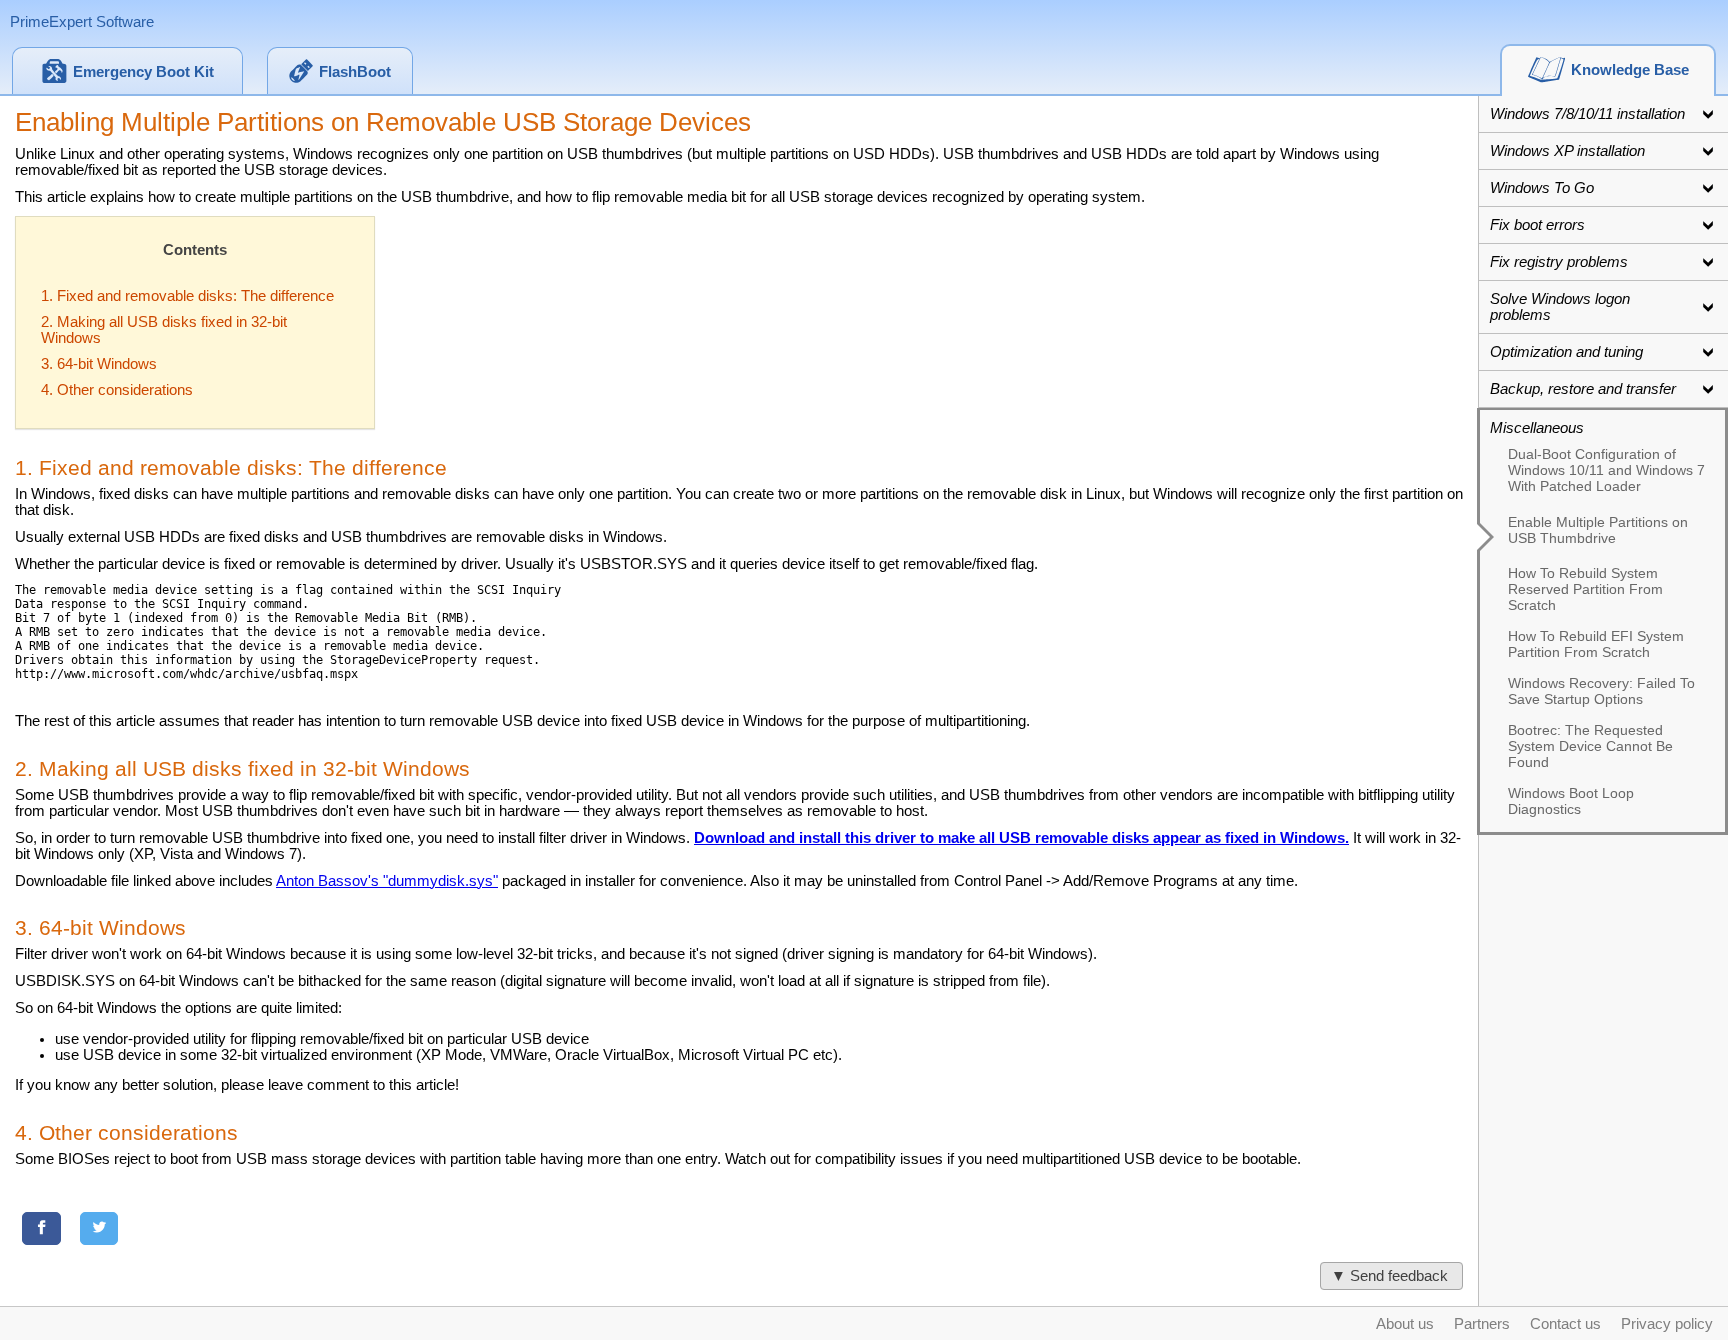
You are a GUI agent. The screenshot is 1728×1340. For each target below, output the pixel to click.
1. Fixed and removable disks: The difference (187, 296)
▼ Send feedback (1391, 1276)
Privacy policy (1667, 1324)
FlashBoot (355, 72)
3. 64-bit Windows (99, 364)
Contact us (1565, 1324)
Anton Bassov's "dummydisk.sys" (387, 881)
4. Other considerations (117, 390)
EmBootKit (143, 72)
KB (1630, 70)
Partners (1482, 1324)
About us (1405, 1324)
